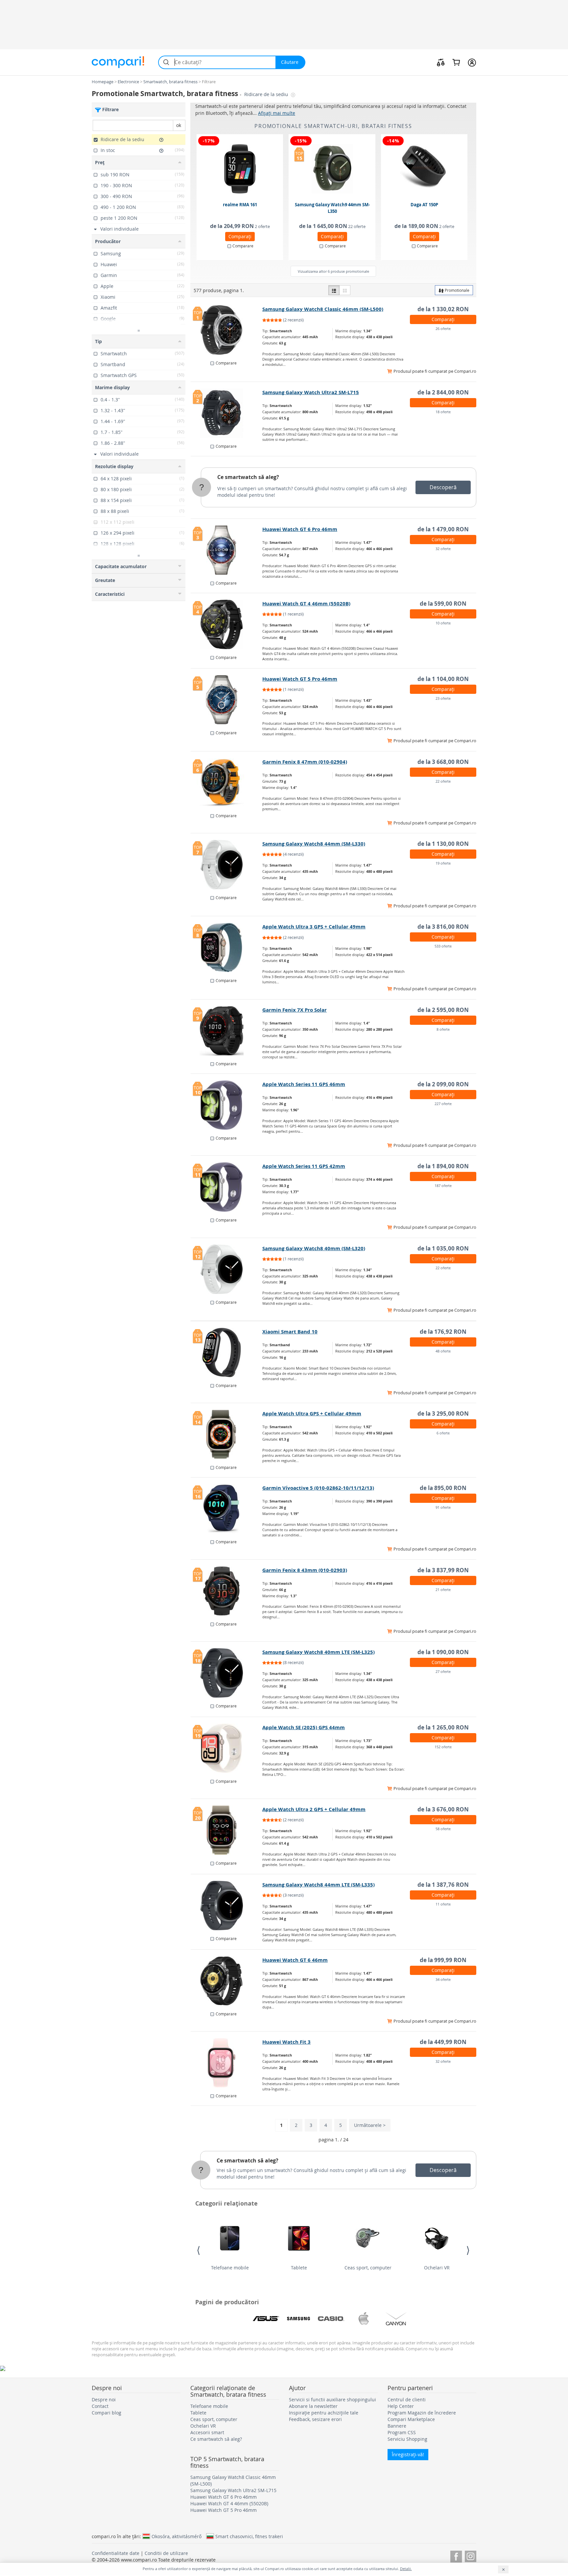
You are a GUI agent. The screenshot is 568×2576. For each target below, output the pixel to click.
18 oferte (443, 412)
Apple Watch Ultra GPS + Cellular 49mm (312, 1414)
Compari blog (106, 2413)
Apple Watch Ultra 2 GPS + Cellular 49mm (314, 1809)
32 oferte (443, 549)
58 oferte (443, 1829)
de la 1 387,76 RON (443, 1885)
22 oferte (443, 781)
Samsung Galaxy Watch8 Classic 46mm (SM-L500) (323, 309)
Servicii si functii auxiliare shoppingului (332, 2399)
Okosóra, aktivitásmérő (177, 2536)
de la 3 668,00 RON (443, 762)
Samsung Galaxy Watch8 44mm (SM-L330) (314, 844)
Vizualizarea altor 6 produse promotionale (333, 271)
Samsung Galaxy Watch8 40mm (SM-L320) (314, 1248)
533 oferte (443, 946)
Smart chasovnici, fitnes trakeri (249, 2536)
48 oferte (443, 1351)
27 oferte (443, 1671)
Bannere (397, 2426)
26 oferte (443, 328)
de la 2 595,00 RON (443, 1010)
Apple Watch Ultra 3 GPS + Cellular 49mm (314, 927)
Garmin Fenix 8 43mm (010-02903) (305, 1570)
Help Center (401, 2406)
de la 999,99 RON (443, 1960)
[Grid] (345, 290)
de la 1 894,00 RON (443, 1166)
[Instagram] (471, 2555)
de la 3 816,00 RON (443, 927)
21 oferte (443, 1590)
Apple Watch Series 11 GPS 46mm (304, 1084)
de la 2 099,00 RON (443, 1084)
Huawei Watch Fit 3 (286, 2042)
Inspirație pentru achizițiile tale (324, 2413)
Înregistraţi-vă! (408, 2454)
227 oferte (443, 1104)
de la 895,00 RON (443, 1488)
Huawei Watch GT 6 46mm (295, 1960)
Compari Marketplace (411, 2419)
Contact (100, 2406)
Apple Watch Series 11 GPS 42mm (304, 1166)
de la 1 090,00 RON (443, 1652)
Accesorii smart (207, 2432)
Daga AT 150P (424, 205)
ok (179, 125)
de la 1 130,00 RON (443, 844)
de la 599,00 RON (443, 604)
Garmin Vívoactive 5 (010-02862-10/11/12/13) (318, 1488)
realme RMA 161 (240, 205)
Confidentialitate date (116, 2553)
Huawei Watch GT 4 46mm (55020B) (306, 604)
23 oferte (443, 698)
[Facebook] (456, 2555)
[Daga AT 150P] (425, 169)
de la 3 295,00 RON (443, 1414)
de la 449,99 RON (443, 2042)
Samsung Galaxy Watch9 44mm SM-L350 (332, 208)
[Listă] (334, 290)
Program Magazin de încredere (422, 2413)
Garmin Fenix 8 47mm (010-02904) (305, 762)
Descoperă (443, 487)
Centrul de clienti (407, 2399)
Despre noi (104, 2399)
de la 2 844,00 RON (443, 392)
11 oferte (443, 1904)
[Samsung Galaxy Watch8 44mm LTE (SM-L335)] (227, 1906)
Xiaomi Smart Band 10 (290, 1332)
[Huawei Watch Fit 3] (227, 2063)
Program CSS (402, 2432)
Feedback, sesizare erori (315, 2419)
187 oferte (443, 1186)
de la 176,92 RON (443, 1332)
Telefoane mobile (230, 2268)
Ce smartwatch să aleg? (248, 477)
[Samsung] (298, 2319)
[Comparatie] (441, 62)
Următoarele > (370, 2125)
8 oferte (443, 1029)
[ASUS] (266, 2319)
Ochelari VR (437, 2268)
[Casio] (331, 2319)
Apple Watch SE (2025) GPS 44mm (304, 1727)
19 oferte (443, 863)
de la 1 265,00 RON (443, 1727)
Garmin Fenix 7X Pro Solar (295, 1010)
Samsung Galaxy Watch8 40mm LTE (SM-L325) (319, 1652)
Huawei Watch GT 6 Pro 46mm (300, 529)
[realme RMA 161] (240, 169)
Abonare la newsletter (313, 2406)
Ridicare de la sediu (267, 94)
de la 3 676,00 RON (443, 1809)
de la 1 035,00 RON (443, 1248)
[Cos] (456, 62)
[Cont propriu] (472, 62)
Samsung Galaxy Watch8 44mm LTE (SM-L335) (319, 1885)
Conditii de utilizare (166, 2553)
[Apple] (364, 2319)
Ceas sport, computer (368, 2268)
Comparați (240, 236)
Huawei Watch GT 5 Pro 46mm (300, 679)
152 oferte (443, 1747)
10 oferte (443, 623)
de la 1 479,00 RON (443, 529)
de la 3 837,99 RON (443, 1570)
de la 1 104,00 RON (443, 679)
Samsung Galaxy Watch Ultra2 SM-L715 (311, 392)
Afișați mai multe (277, 113)
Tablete (299, 2268)
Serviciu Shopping (407, 2439)
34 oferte (443, 1979)
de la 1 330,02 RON (443, 309)
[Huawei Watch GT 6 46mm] (227, 1981)
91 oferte (443, 1507)
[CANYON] (396, 2319)
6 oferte (443, 1433)
